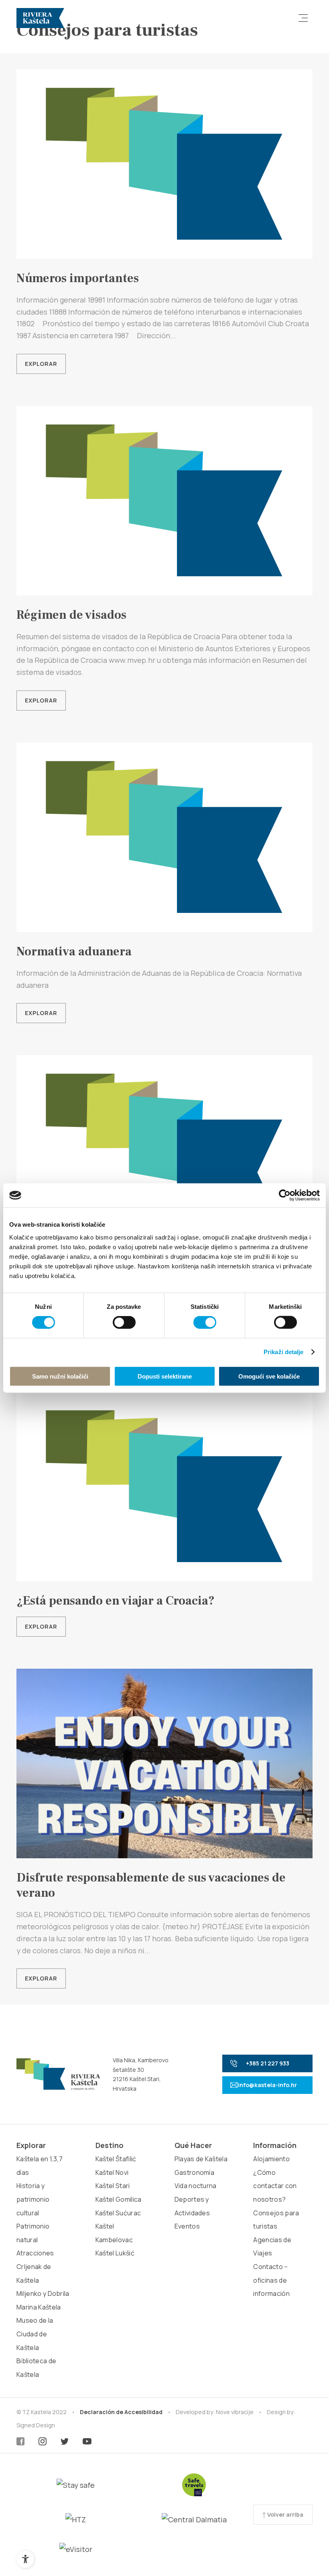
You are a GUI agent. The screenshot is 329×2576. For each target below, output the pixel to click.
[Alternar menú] (303, 18)
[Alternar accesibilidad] (25, 2559)
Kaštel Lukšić (115, 2253)
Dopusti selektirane (165, 1376)
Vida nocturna (196, 2186)
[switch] (124, 1322)
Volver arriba (285, 2514)
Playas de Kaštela (201, 2159)
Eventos (187, 2226)
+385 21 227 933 (268, 2063)
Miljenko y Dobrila (43, 2293)
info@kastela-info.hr (267, 2085)
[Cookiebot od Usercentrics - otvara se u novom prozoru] (285, 1195)
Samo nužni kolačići (60, 1376)
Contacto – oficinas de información (271, 2280)
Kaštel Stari (113, 2186)
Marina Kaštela (39, 2307)
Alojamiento (271, 2159)
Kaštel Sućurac (118, 2213)
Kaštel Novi (112, 2172)
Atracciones (35, 2253)
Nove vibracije (235, 2412)
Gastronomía (195, 2172)
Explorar (41, 364)
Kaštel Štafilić (116, 2159)
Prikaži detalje (284, 1352)
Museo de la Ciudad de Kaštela (35, 2334)
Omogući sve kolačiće (269, 1376)
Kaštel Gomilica (119, 2199)
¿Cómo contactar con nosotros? (275, 2186)
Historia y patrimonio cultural (33, 2199)
